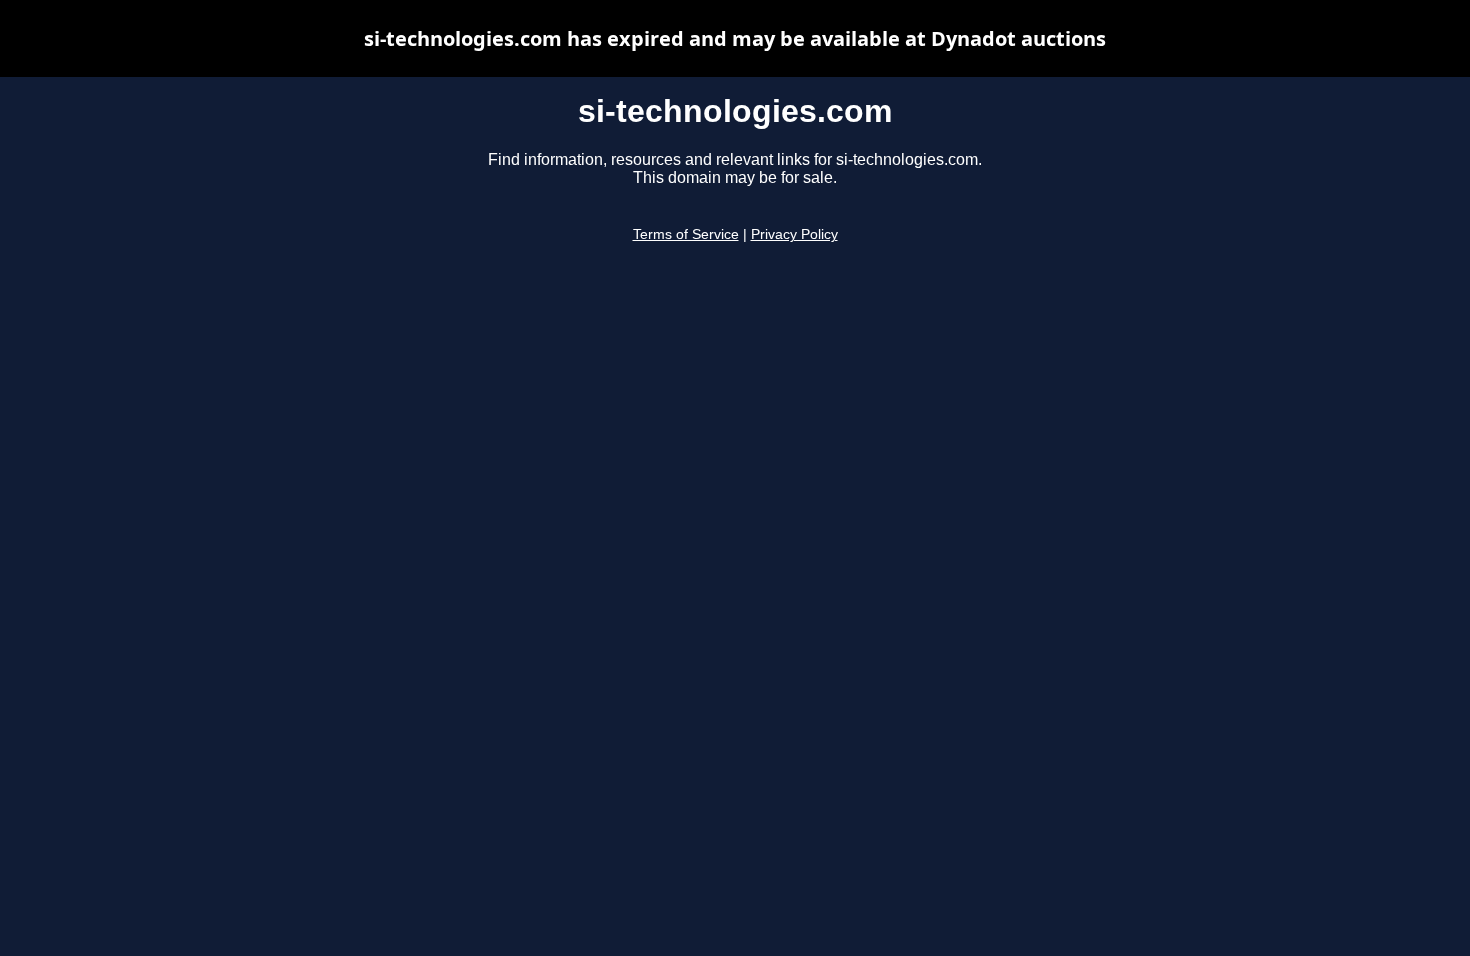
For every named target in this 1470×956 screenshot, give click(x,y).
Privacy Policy (794, 234)
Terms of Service (686, 234)
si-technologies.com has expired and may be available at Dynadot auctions (735, 38)
